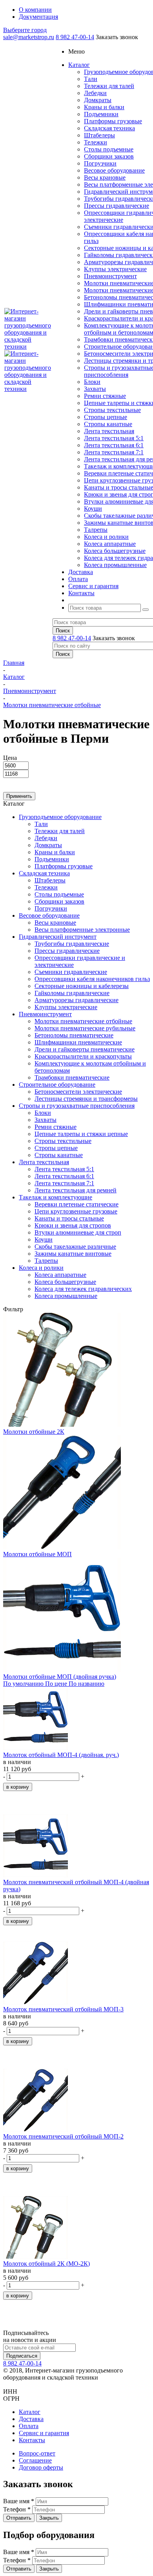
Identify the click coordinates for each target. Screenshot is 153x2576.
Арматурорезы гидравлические (76, 1000)
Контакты (32, 2440)
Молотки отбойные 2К (34, 1432)
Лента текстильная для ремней (76, 1190)
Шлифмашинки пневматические (78, 1042)
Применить (19, 796)
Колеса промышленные (115, 565)
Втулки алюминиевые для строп (78, 1232)
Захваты (95, 389)
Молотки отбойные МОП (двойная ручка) (60, 1677)
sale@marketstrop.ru (29, 37)
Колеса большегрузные (115, 551)
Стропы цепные (106, 417)
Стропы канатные (108, 424)
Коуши (93, 509)
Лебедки (95, 93)
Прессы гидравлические (117, 206)
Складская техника (109, 128)
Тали (91, 79)
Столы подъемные (109, 149)
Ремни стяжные (105, 396)
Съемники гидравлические (71, 972)
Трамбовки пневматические (72, 1077)
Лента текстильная (109, 431)
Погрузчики (100, 163)
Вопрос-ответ (37, 2453)
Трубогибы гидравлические (72, 944)
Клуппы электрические (115, 269)
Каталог (30, 2412)
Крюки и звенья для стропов (73, 1225)
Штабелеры (99, 135)
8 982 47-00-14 (75, 37)
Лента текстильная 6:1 (114, 445)
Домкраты (98, 100)
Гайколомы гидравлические (72, 993)
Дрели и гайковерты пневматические (85, 1049)
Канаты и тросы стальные (69, 1218)
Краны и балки (104, 107)
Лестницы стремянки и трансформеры (86, 1099)
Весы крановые (105, 177)
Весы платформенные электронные (82, 930)
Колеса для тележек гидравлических (83, 1289)
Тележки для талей (109, 86)
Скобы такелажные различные (75, 1247)
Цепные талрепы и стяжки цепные (81, 1134)
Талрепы (96, 530)
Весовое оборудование (114, 170)
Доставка (31, 2419)
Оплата (29, 2426)
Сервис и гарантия (44, 2433)
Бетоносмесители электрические (78, 1092)
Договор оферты (41, 2467)
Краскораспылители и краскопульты (83, 1056)
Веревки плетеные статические (76, 1204)
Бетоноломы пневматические (74, 1035)
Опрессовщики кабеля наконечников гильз (92, 979)
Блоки (92, 382)
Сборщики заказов (109, 156)
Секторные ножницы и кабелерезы (82, 986)
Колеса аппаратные (110, 544)
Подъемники (101, 114)
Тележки (96, 142)
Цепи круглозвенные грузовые (76, 1211)
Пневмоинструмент (110, 276)
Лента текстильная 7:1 (114, 452)
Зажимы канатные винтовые (73, 1254)
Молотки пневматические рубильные (85, 1028)
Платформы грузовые (113, 121)
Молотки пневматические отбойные (83, 1021)
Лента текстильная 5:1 (114, 438)
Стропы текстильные (112, 410)
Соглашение (35, 2460)
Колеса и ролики (106, 537)
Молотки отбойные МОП (37, 1554)
